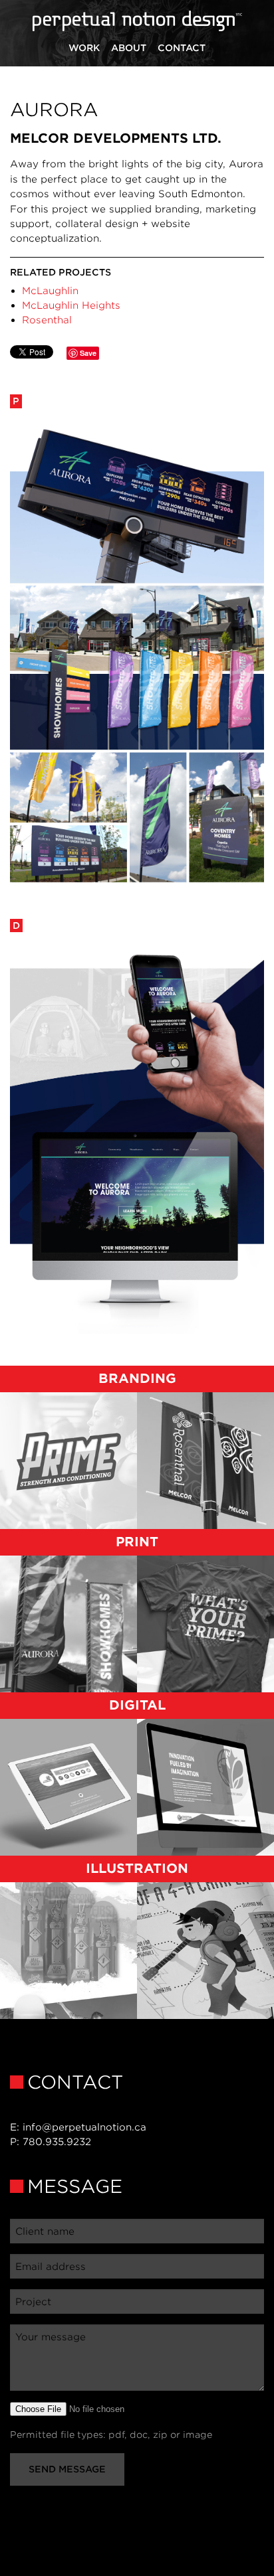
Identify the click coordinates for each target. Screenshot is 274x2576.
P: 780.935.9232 (51, 2141)
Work (84, 48)
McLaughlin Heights (71, 305)
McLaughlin (50, 290)
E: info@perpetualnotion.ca (78, 2127)
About (129, 48)
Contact (182, 48)
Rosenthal (47, 320)
